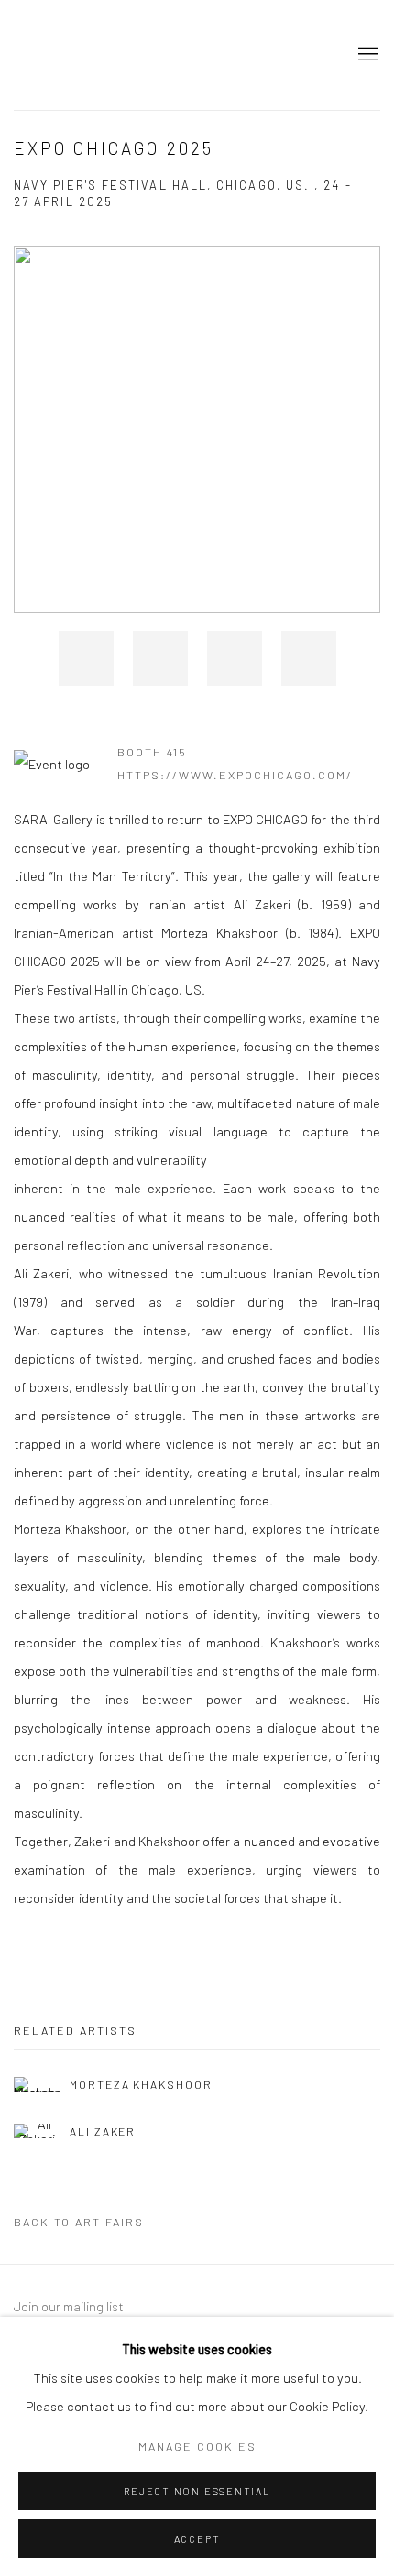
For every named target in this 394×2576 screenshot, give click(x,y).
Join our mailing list (69, 2306)
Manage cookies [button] (197, 2446)
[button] (86, 658)
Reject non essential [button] (197, 2491)
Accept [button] (197, 2539)
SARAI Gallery (96, 55)
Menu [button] (367, 55)
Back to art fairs (79, 2222)
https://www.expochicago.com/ (235, 775)
